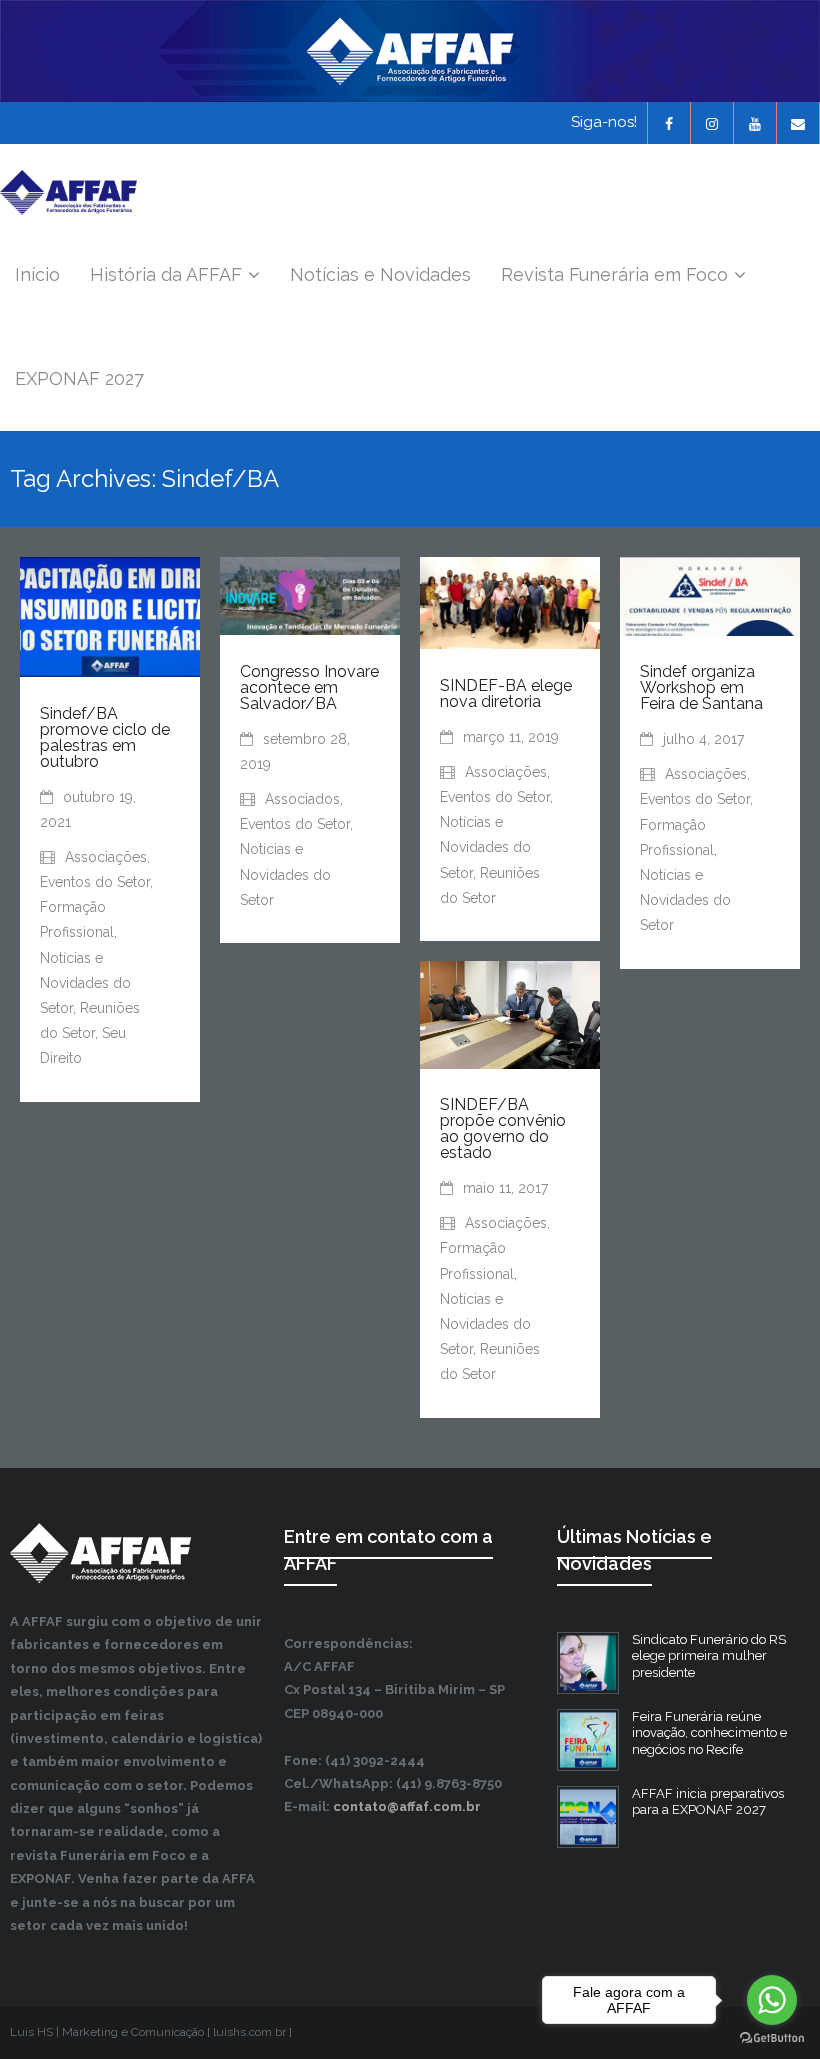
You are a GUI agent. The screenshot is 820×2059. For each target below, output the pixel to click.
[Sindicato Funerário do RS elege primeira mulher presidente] (588, 1663)
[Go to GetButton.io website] (772, 2038)
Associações (106, 857)
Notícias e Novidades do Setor (85, 983)
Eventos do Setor (95, 882)
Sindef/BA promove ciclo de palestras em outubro (105, 737)
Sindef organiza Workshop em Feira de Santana (701, 687)
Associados (302, 799)
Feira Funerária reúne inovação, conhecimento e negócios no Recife (709, 1733)
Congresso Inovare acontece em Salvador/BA (309, 687)
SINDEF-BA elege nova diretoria (506, 693)
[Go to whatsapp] (772, 2000)
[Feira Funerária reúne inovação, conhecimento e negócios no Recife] (588, 1740)
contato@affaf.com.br (407, 1806)
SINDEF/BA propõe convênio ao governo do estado (503, 1128)
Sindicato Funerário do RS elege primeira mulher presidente (709, 1656)
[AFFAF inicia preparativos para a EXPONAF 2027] (588, 1817)
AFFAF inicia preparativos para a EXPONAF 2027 (708, 1802)
